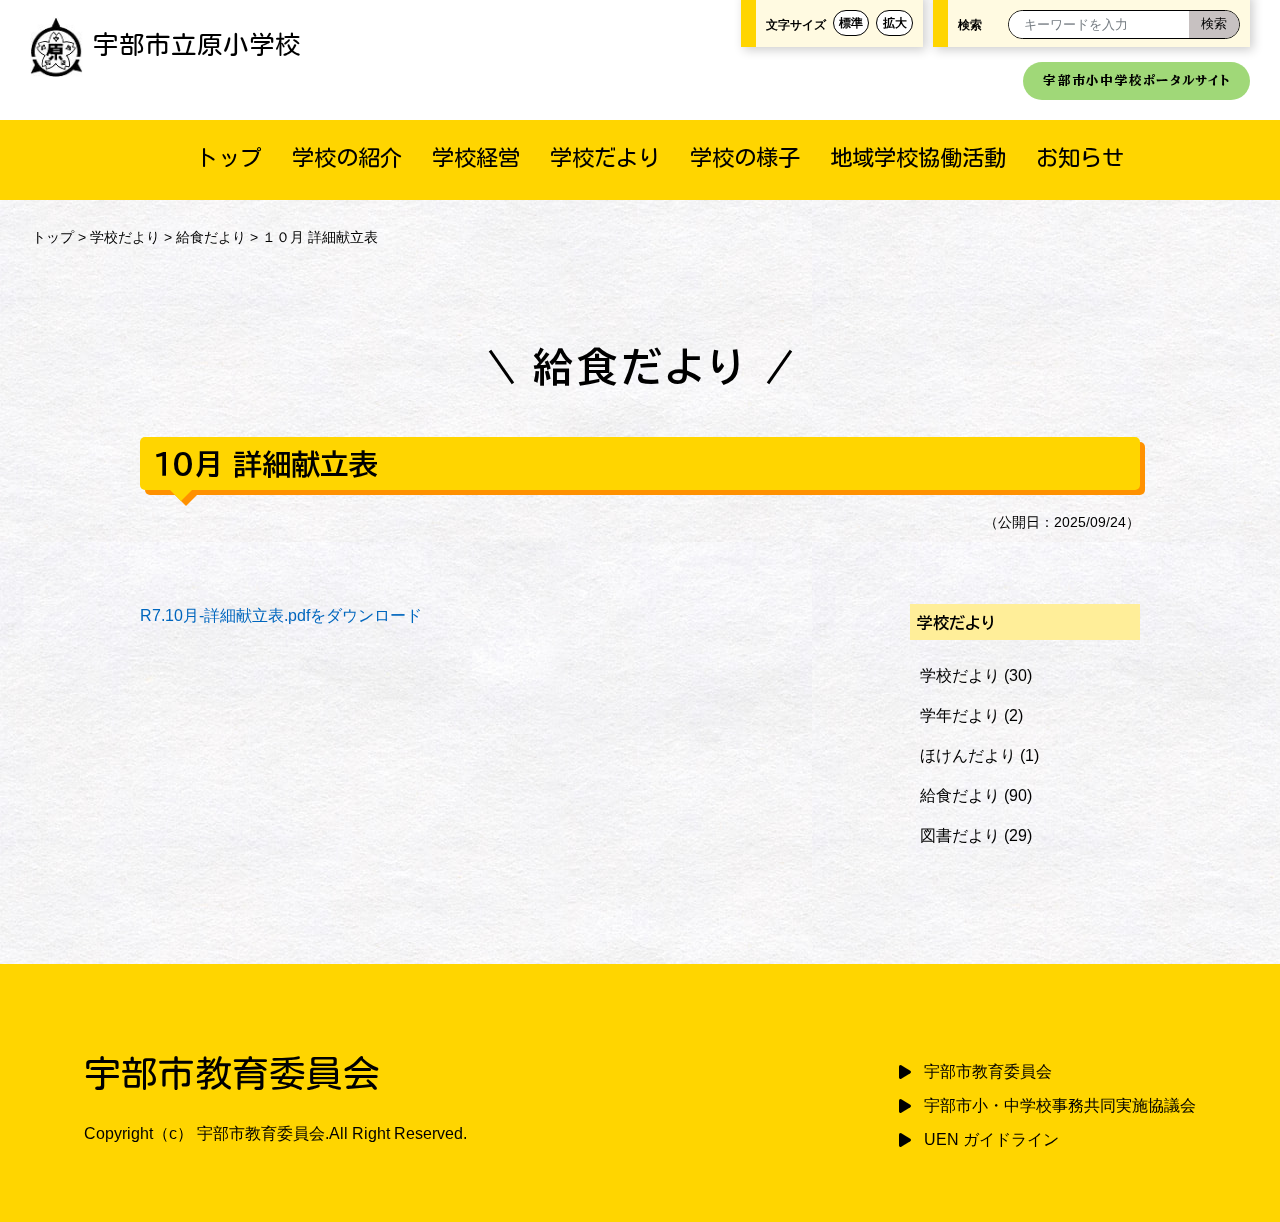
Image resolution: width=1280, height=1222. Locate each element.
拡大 (895, 23)
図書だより (960, 835)
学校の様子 (745, 157)
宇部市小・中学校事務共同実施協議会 (1060, 1105)
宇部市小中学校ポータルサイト (1136, 80)
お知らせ (1080, 157)
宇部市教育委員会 (988, 1071)
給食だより (211, 237)
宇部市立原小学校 (197, 44)
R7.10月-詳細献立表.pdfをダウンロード (281, 615)
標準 (851, 23)
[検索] (1214, 24)
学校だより (605, 157)
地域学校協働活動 (918, 157)
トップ (229, 157)
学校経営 (476, 157)
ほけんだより (968, 755)
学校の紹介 (347, 157)
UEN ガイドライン (991, 1139)
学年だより (960, 715)
